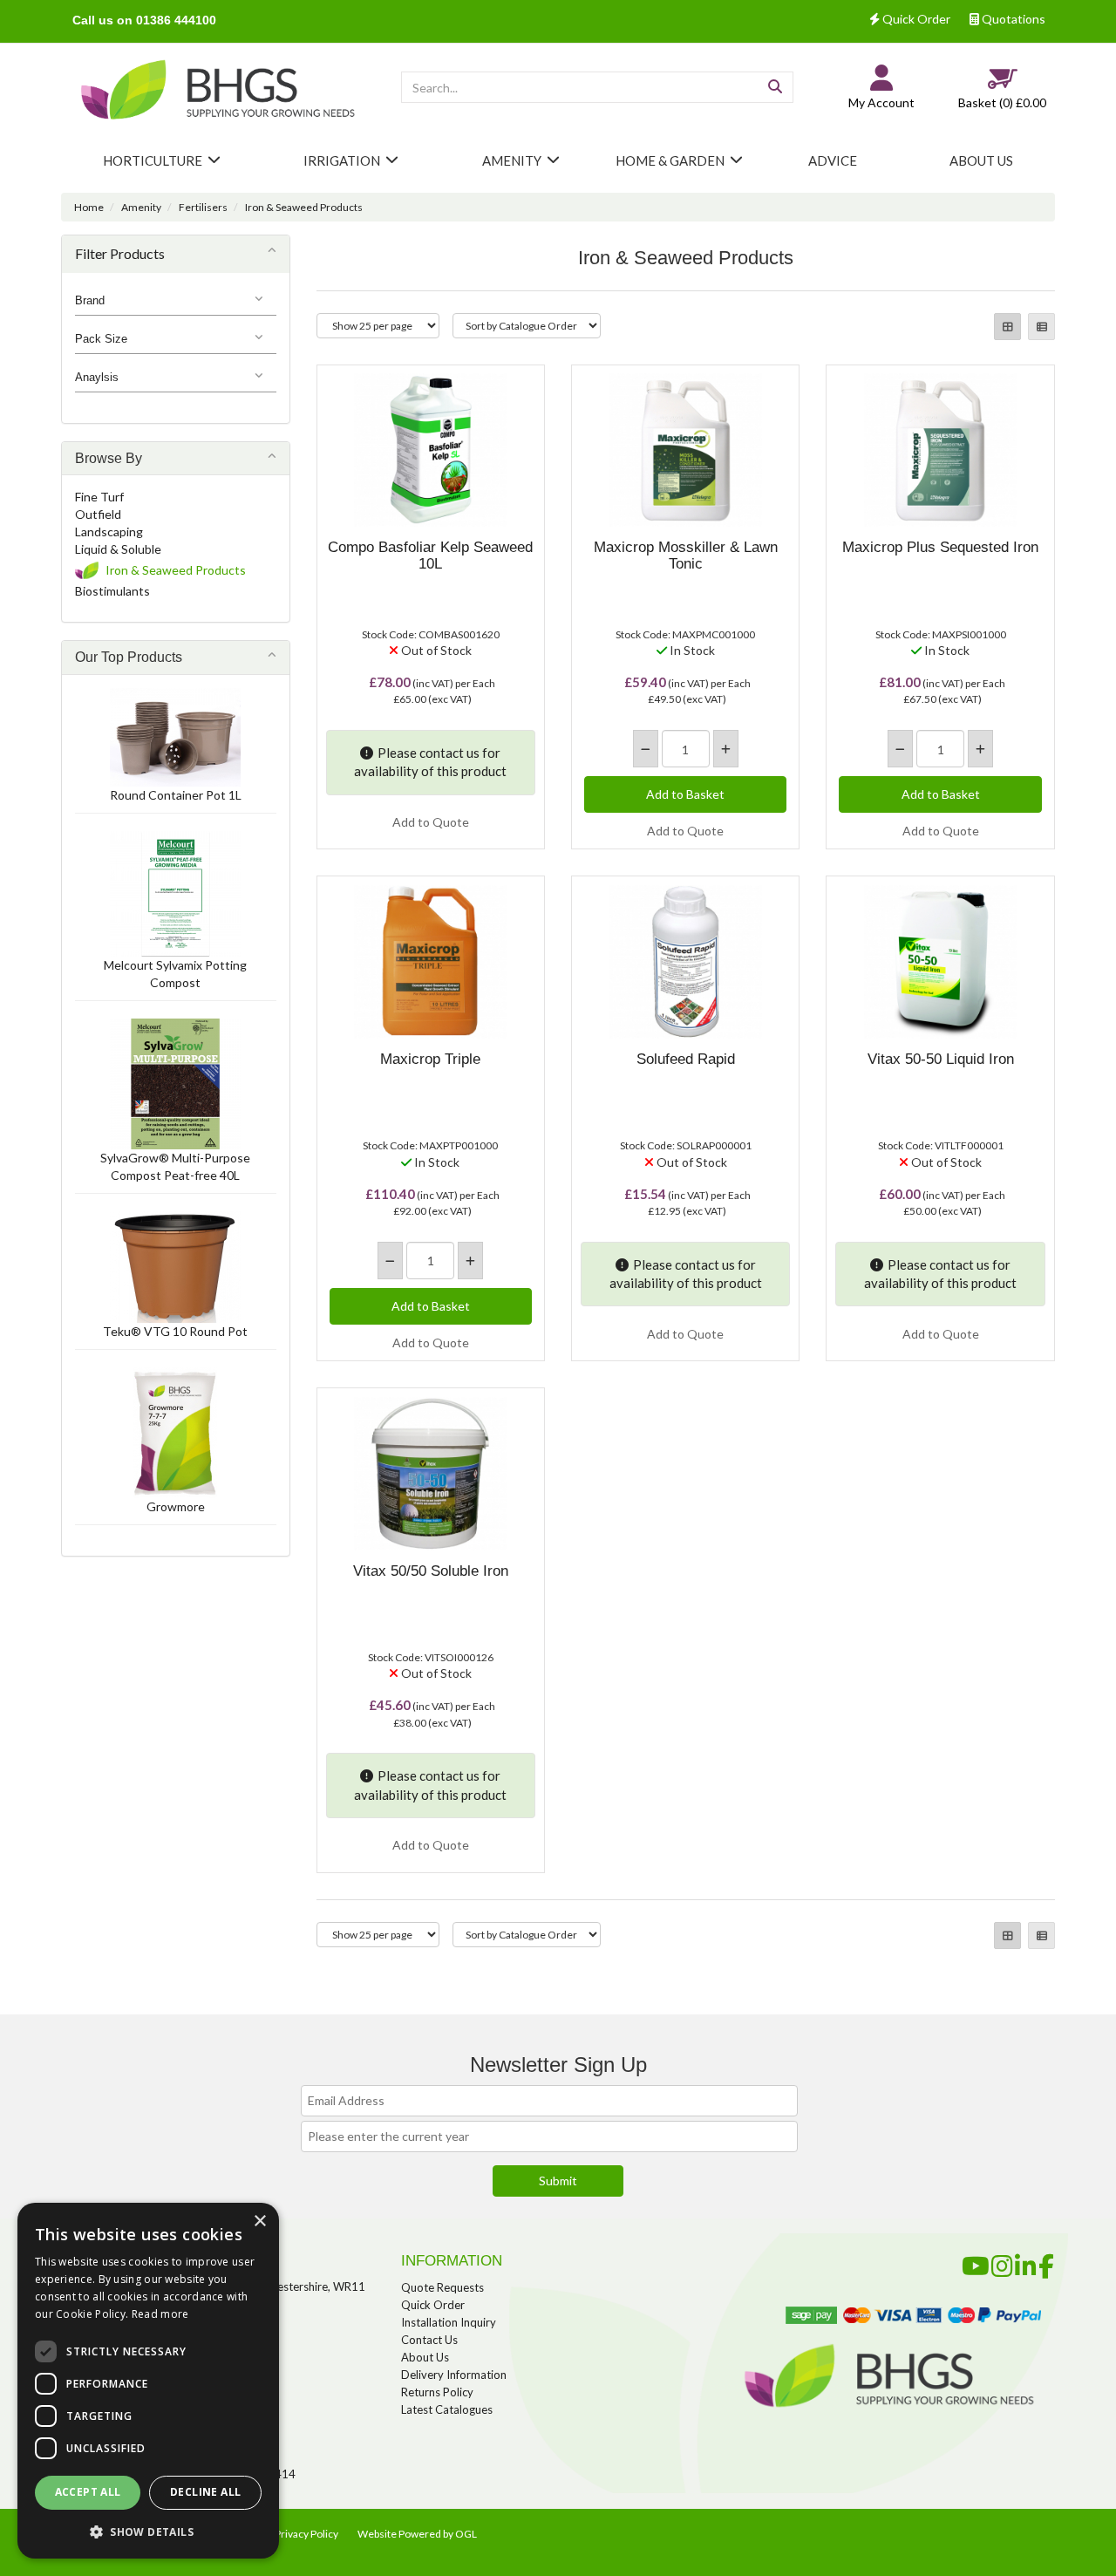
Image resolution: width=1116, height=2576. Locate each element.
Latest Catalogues (447, 2409)
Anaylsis (97, 377)
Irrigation (342, 160)
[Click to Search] (775, 87)
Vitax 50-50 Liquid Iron (941, 1059)
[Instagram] (1002, 2263)
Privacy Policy (306, 2534)
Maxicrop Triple (430, 1059)
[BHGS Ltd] (218, 92)
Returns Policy (437, 2392)
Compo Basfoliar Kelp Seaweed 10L (430, 555)
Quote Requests (442, 2287)
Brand (90, 300)
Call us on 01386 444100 (144, 20)
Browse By (109, 458)
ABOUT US (981, 160)
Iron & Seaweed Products (304, 207)
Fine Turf (99, 497)
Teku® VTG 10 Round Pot (175, 1331)
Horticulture (153, 160)
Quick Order (915, 19)
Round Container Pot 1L (176, 795)
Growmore (176, 1506)
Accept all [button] (88, 2492)
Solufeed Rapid (686, 1059)
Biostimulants (112, 591)
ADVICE (833, 160)
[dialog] (148, 2381)
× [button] (259, 2222)
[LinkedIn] (1026, 2263)
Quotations (1012, 19)
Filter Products (120, 253)
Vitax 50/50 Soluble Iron (431, 1571)
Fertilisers (203, 207)
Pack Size (101, 339)
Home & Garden (670, 160)
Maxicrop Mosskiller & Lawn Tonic (686, 555)
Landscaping (109, 532)
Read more (160, 2314)
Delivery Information (454, 2375)
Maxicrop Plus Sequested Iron (940, 547)
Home (89, 207)
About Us (425, 2357)
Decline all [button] (205, 2492)
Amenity (512, 160)
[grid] (1007, 327)
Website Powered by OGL (417, 2534)
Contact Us (429, 2340)
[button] (148, 2531)
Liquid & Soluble (118, 549)
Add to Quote (431, 822)
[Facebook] (1046, 2263)
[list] (1041, 327)
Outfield (98, 514)
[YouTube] (976, 2263)
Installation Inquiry (449, 2322)
